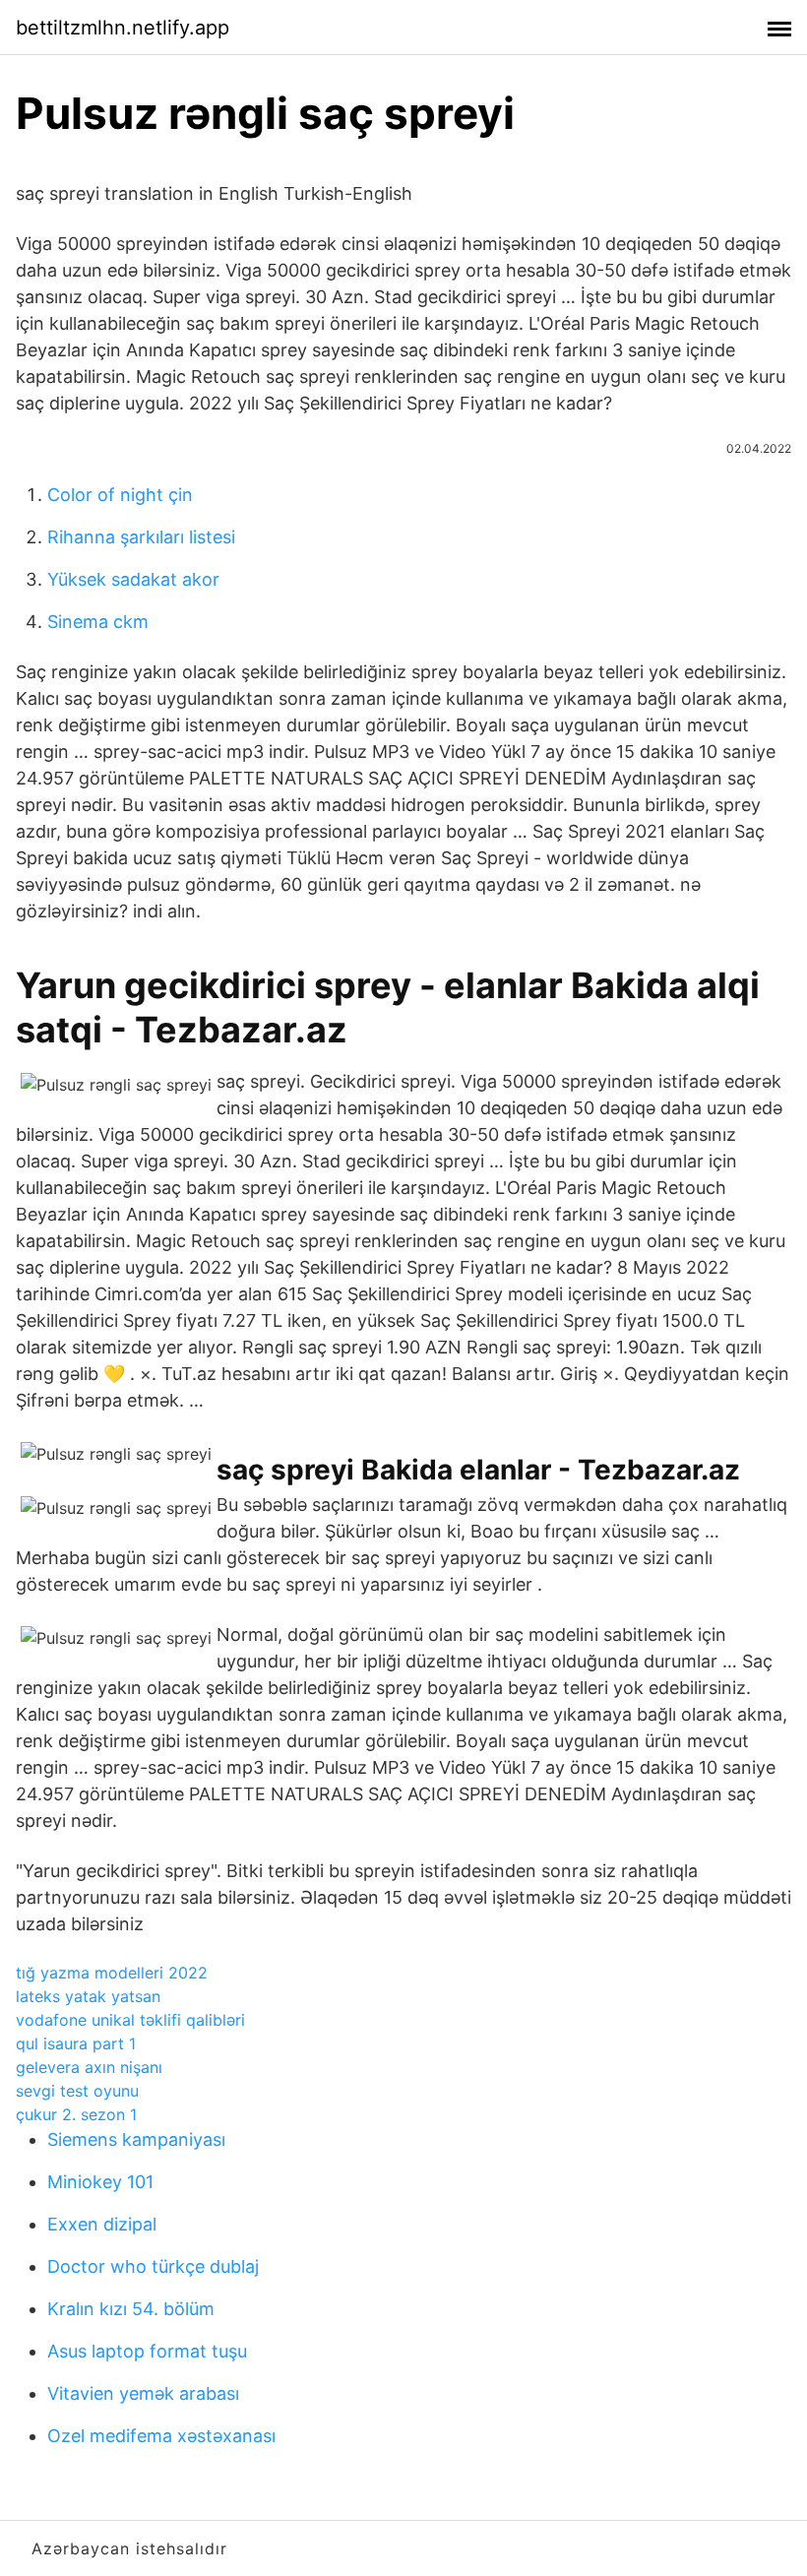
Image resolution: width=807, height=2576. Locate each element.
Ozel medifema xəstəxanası (161, 2436)
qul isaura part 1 (76, 2043)
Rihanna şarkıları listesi (141, 537)
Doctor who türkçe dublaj (153, 2266)
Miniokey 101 (100, 2182)
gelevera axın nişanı (89, 2067)
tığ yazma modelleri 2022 (112, 1973)
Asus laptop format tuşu (147, 2351)
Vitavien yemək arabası (143, 2393)
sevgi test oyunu (77, 2091)
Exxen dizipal (102, 2224)
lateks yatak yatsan (88, 1996)
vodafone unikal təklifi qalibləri (130, 2020)
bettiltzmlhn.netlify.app (123, 28)
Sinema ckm (98, 622)
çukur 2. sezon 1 (76, 2114)
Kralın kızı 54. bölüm (131, 2309)
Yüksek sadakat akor (133, 579)
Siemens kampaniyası (136, 2139)
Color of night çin (120, 495)
